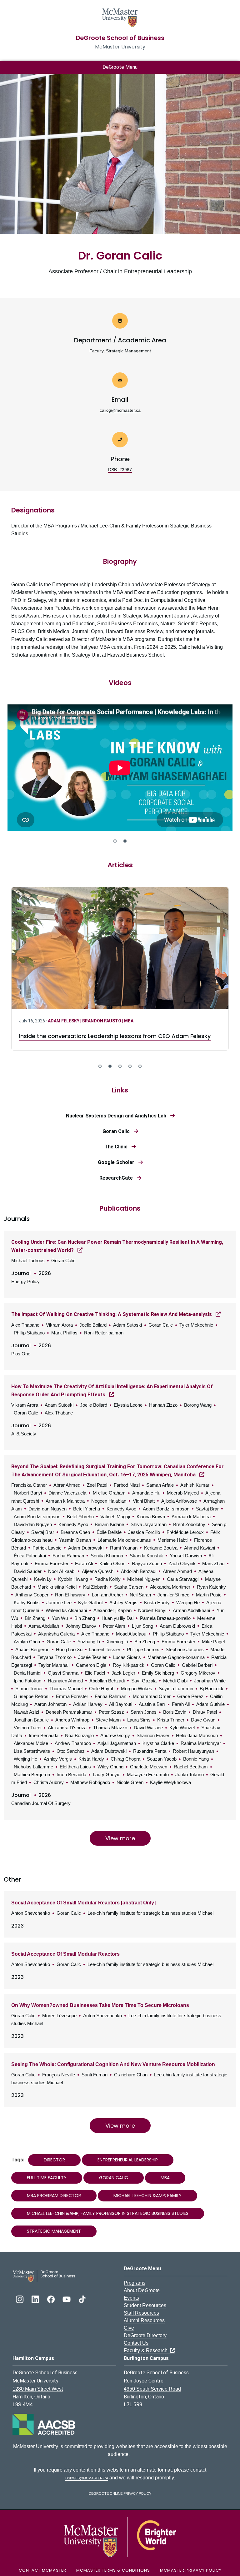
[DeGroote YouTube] (67, 2299)
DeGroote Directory (145, 2335)
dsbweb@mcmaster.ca (87, 2478)
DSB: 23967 (120, 470)
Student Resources (145, 2305)
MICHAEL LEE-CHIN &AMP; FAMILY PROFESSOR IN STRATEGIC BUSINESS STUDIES (108, 2213)
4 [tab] (130, 1066)
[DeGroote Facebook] (52, 2299)
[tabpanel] (120, 769)
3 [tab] (120, 1066)
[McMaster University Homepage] (120, 17)
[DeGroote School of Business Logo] (44, 2275)
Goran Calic (118, 1131)
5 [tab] (140, 1066)
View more (120, 1838)
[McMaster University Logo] (120, 2537)
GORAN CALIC (114, 2178)
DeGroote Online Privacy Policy (120, 2493)
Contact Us (136, 2343)
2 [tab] (125, 841)
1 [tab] (115, 841)
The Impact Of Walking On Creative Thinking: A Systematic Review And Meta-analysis (112, 1314)
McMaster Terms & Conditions (113, 2570)
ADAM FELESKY (64, 1021)
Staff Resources (141, 2313)
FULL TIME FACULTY (47, 2178)
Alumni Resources (144, 2320)
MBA (129, 1021)
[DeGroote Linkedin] (36, 2299)
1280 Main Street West (38, 2389)
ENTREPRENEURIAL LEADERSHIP (128, 2160)
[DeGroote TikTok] (82, 2299)
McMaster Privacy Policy (191, 2570)
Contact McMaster (42, 2570)
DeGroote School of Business (120, 38)
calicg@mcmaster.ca (120, 410)
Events (131, 2298)
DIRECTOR (54, 2160)
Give (129, 2328)
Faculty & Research (147, 2350)
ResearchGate (118, 1178)
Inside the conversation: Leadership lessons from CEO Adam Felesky (115, 1036)
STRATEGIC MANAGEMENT (54, 2231)
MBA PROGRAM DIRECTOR (54, 2195)
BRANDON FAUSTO (102, 1021)
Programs (135, 2283)
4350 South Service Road (152, 2389)
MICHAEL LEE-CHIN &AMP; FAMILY (147, 2195)
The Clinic (118, 1147)
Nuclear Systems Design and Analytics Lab (118, 1116)
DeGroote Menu (120, 67)
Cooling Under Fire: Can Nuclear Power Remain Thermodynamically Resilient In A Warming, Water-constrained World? (117, 1246)
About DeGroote (142, 2290)
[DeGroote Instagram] (20, 2299)
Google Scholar (118, 1162)
